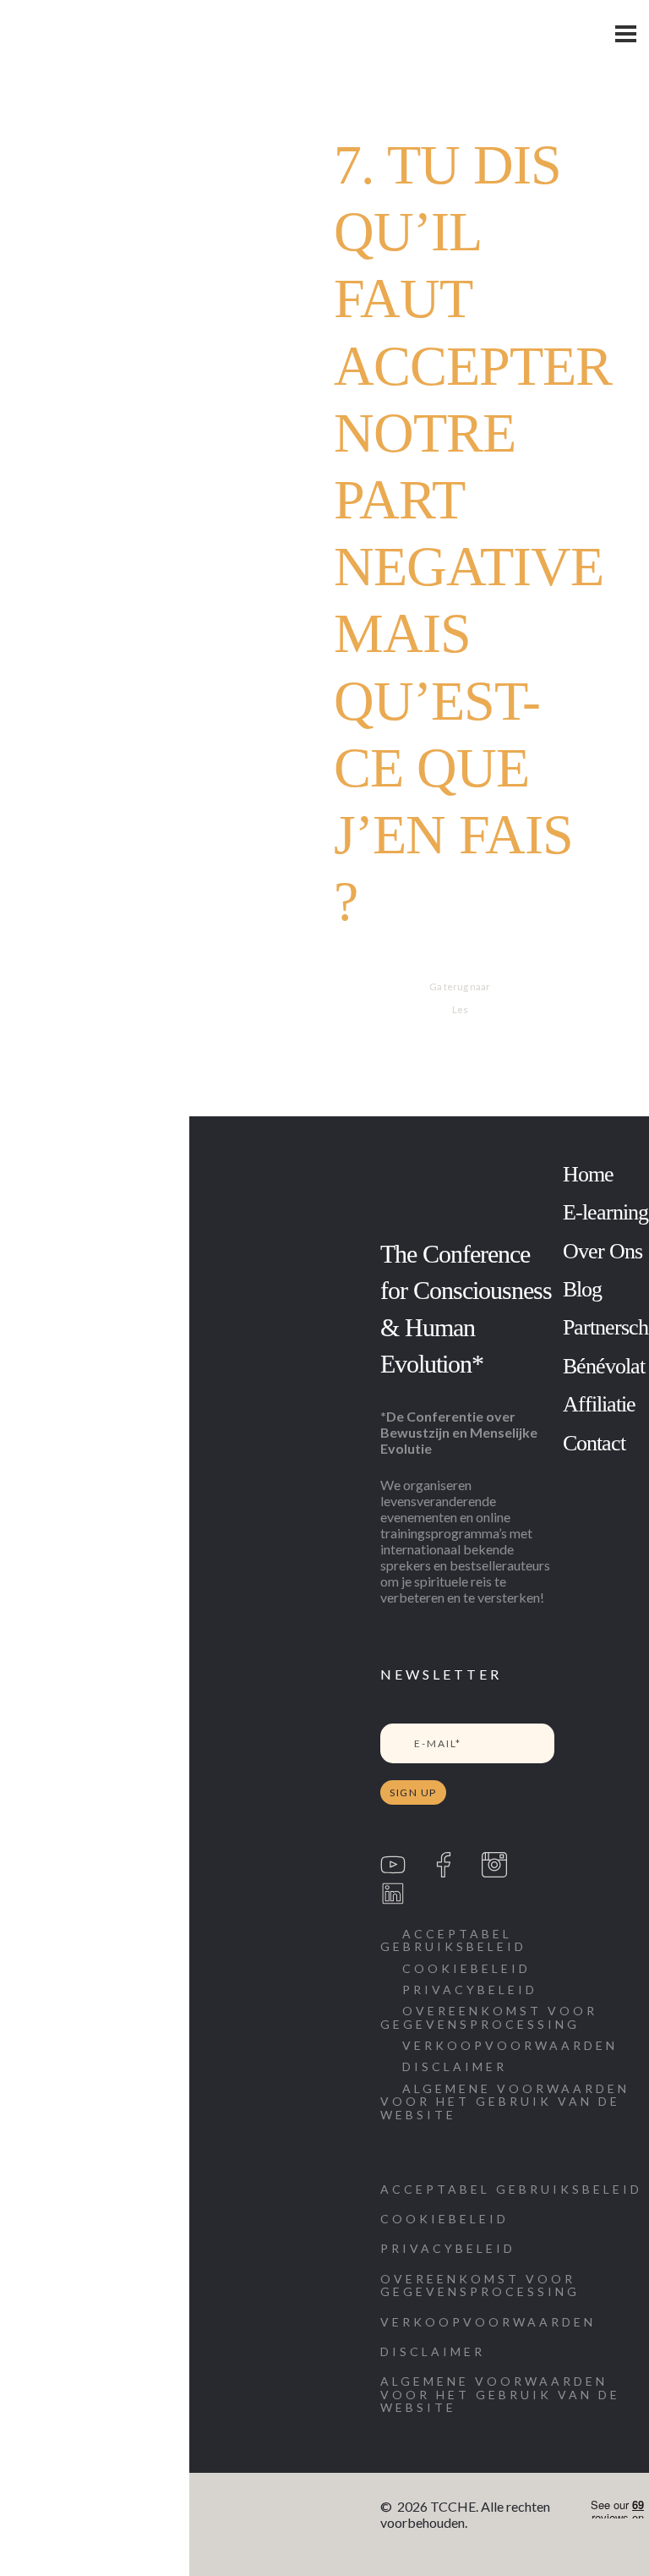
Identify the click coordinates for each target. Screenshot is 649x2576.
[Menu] (626, 34)
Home (588, 1174)
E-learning (605, 1212)
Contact (594, 1443)
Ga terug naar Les (460, 998)
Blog (582, 1289)
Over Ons (603, 1251)
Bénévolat (604, 1366)
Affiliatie (599, 1404)
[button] (512, 2102)
